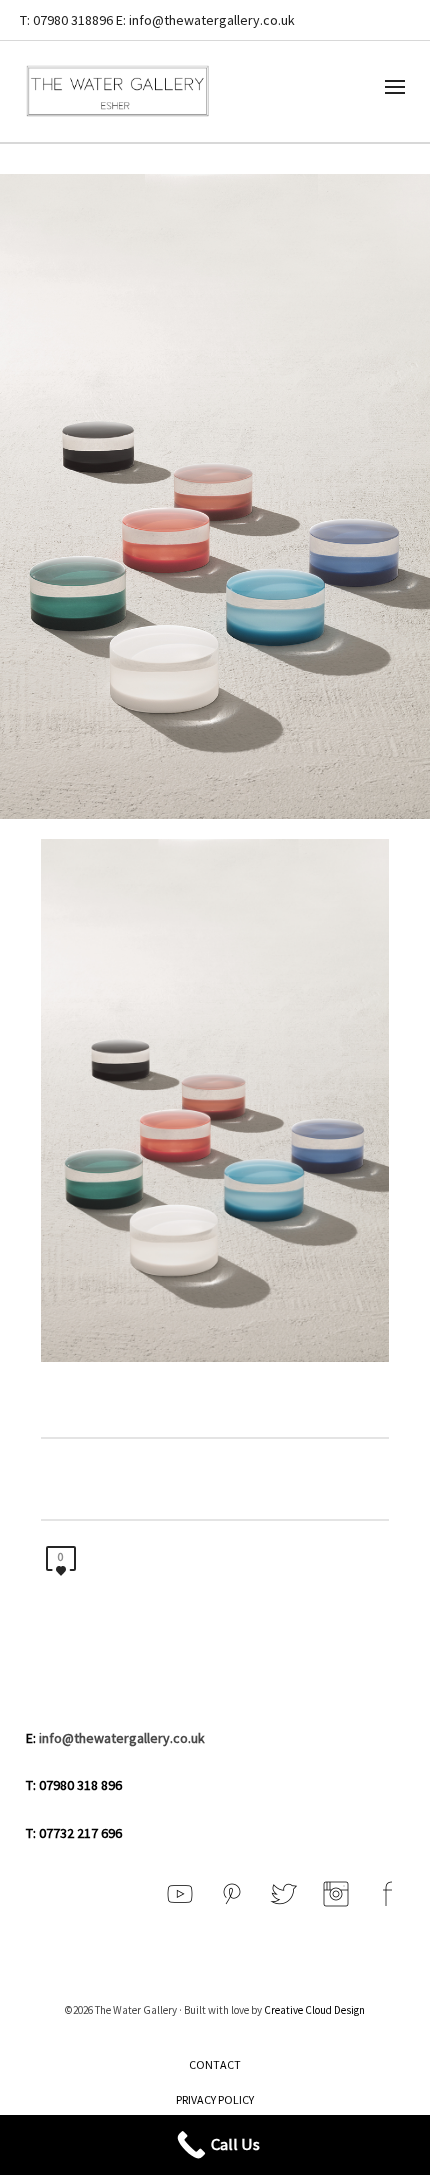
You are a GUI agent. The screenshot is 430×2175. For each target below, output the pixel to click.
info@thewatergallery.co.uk (122, 1738)
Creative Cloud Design (314, 2010)
